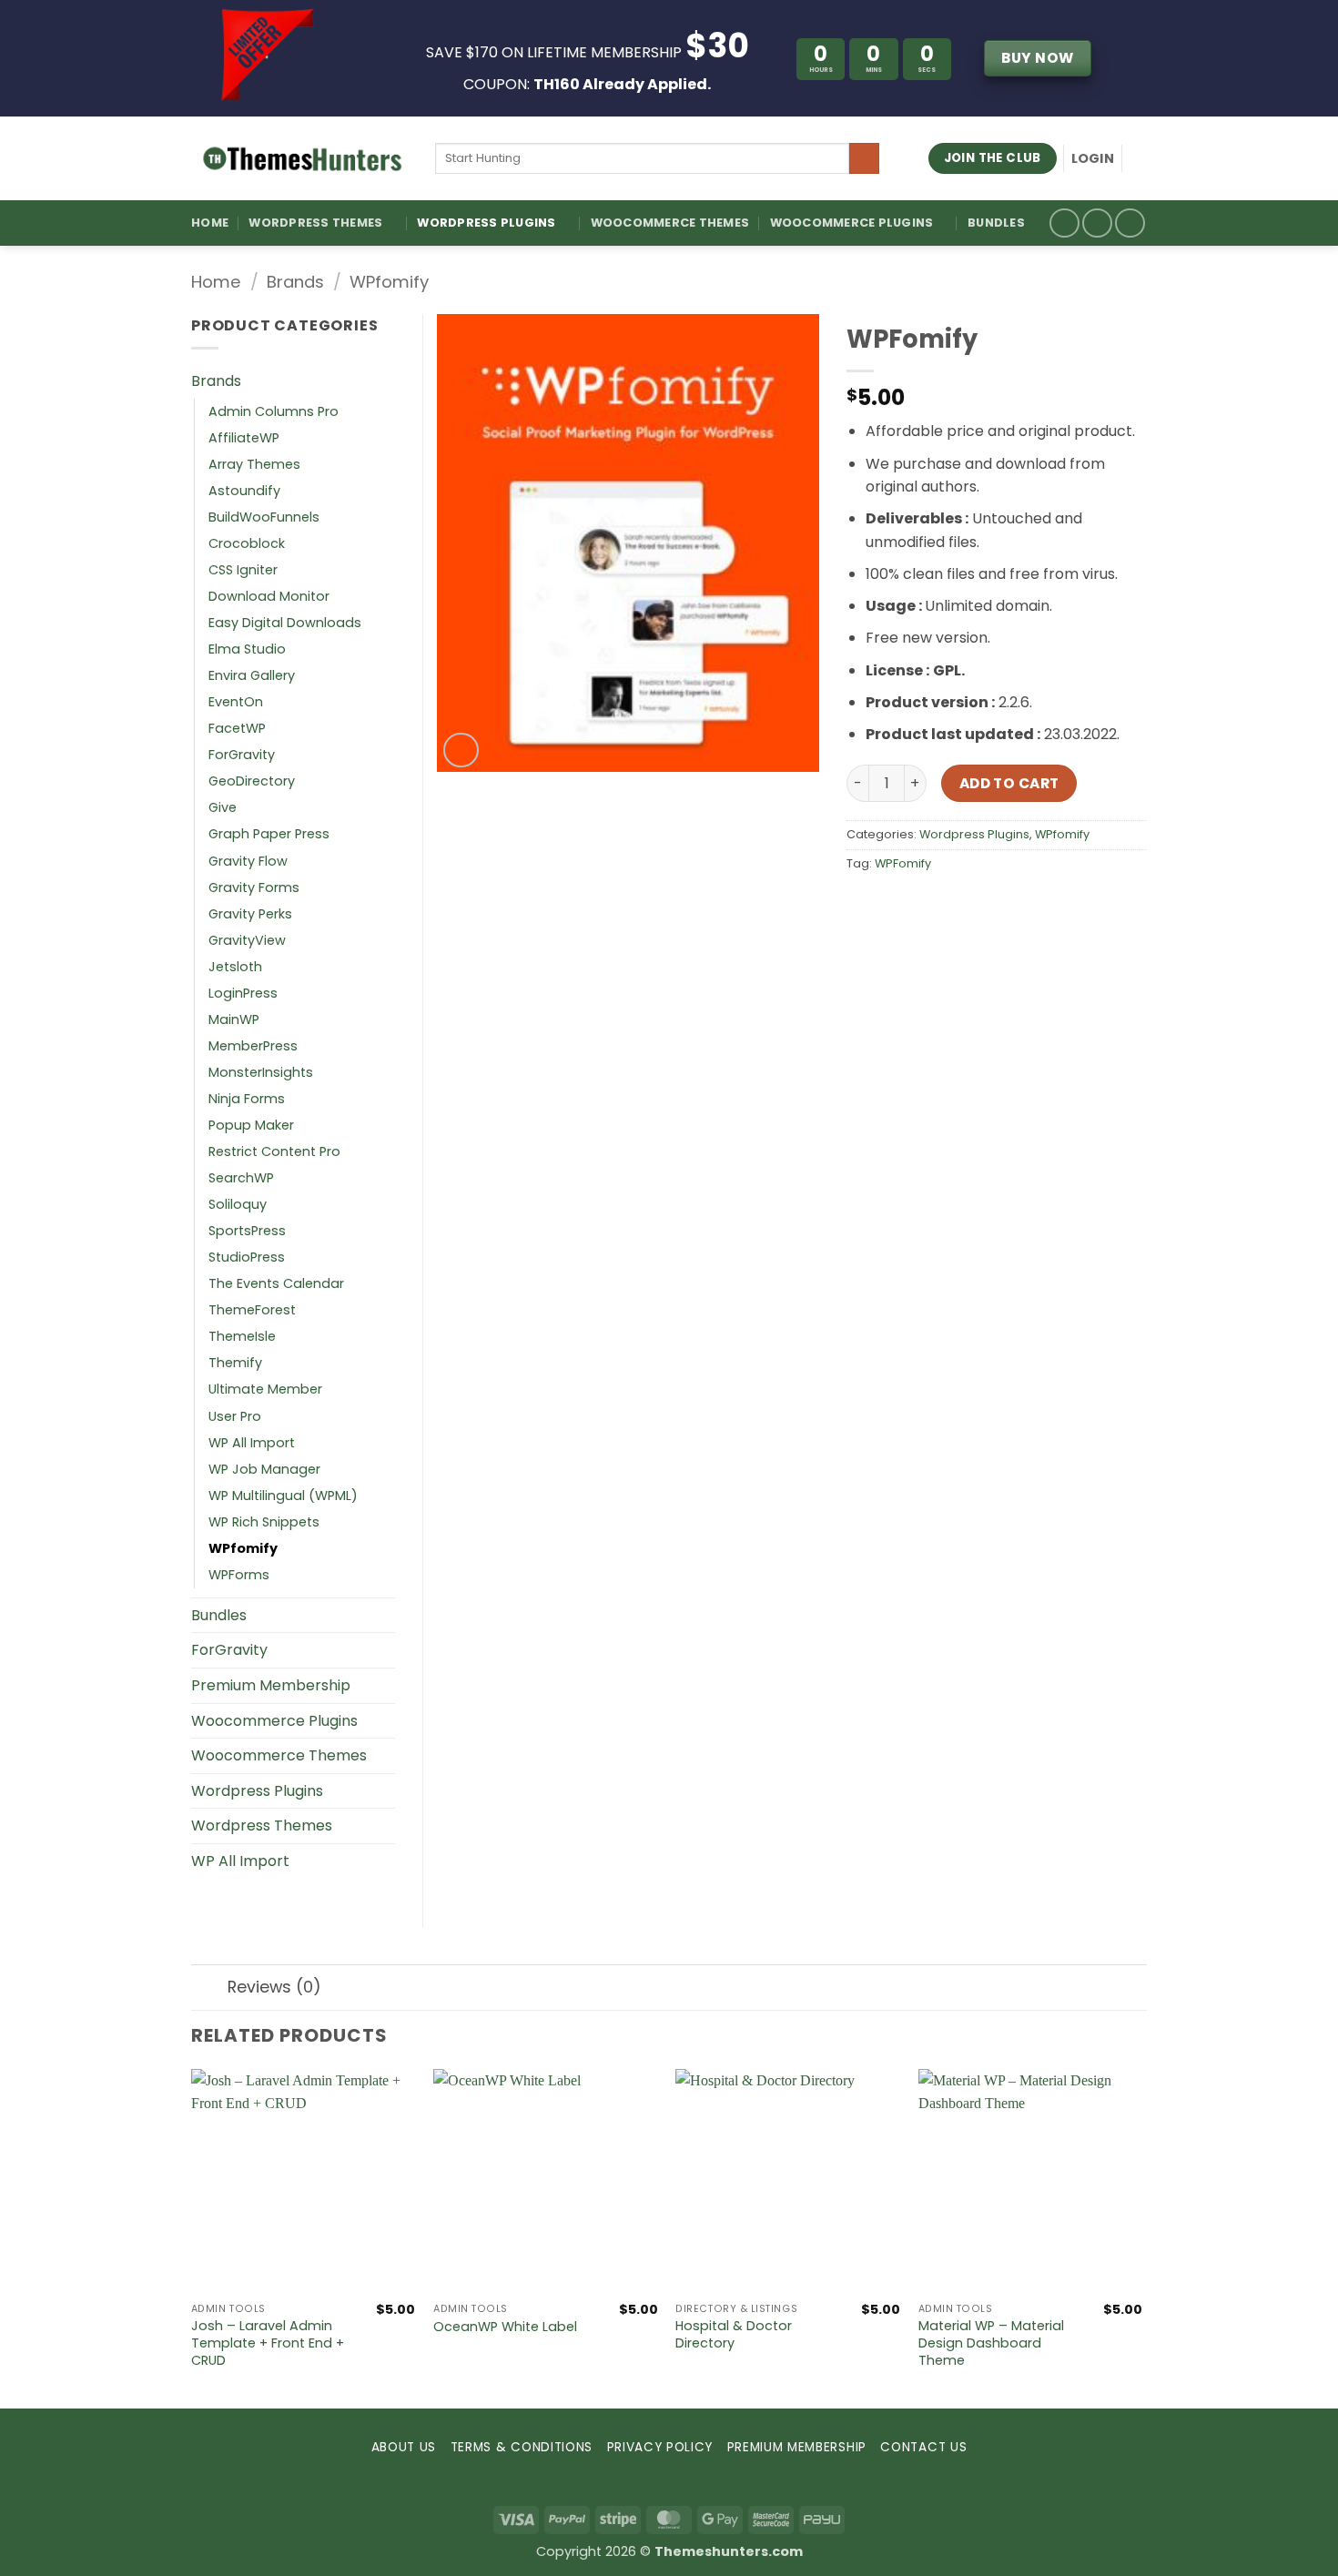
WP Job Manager (264, 1469)
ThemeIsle (242, 1336)
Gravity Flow (248, 861)
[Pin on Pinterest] (962, 904)
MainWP (234, 1019)
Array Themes (254, 464)
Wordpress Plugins (974, 834)
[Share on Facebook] (863, 904)
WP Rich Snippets (264, 1522)
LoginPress (243, 993)
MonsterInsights (261, 1072)
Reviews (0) (274, 1987)
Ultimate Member (265, 1389)
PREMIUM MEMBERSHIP (797, 2447)
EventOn (236, 702)
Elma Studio (247, 649)
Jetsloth (235, 967)
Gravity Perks (250, 914)
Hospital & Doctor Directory (734, 2334)
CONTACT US (923, 2447)
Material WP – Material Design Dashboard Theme (991, 2343)
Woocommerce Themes (670, 223)
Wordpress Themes (262, 1826)
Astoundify (244, 491)
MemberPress (253, 1046)
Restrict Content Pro (274, 1151)
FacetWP (237, 728)
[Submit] (864, 158)
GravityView (247, 940)
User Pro (235, 1416)
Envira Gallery (252, 675)
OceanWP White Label (505, 2327)
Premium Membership (271, 1685)
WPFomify (903, 863)
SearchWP (241, 1178)
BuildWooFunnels (264, 517)
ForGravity (242, 755)
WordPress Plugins (486, 223)
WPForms (239, 1575)
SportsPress (247, 1231)
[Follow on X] (1130, 223)
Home (210, 223)
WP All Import (252, 1443)
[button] (1093, 158)
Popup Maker (251, 1125)
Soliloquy (238, 1204)
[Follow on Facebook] (1064, 223)
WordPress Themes (315, 223)
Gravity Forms (254, 887)
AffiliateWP (244, 438)
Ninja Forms (247, 1099)
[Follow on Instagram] (1097, 223)
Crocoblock (247, 543)
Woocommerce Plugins (852, 223)
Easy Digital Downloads (285, 623)
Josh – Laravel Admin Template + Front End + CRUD (268, 2343)
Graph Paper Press (269, 834)
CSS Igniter (243, 570)
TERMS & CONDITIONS (522, 2447)
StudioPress (247, 1257)
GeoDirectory (252, 781)
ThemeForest (252, 1310)
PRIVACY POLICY (660, 2447)
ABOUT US (404, 2447)
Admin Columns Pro (274, 411)
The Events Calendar (276, 1283)
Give (223, 807)
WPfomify (389, 282)
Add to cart (1009, 783)
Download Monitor (269, 596)
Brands (295, 282)
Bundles (996, 223)
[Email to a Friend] (929, 904)
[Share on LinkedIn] (994, 904)
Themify (235, 1363)
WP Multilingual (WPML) (283, 1496)
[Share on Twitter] (896, 904)
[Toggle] (384, 381)
